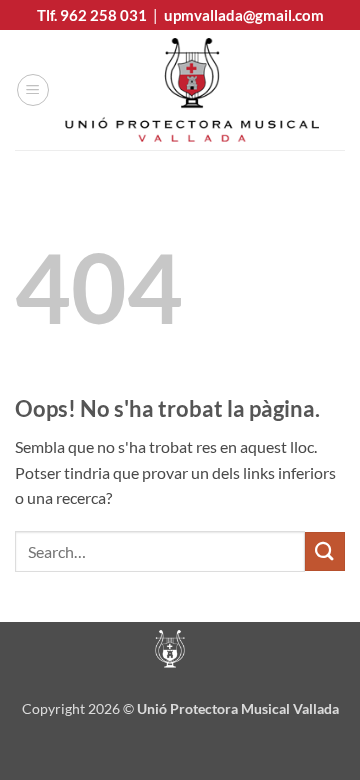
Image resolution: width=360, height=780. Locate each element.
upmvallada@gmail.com (244, 15)
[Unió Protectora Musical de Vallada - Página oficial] (192, 90)
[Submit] (325, 551)
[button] (33, 90)
